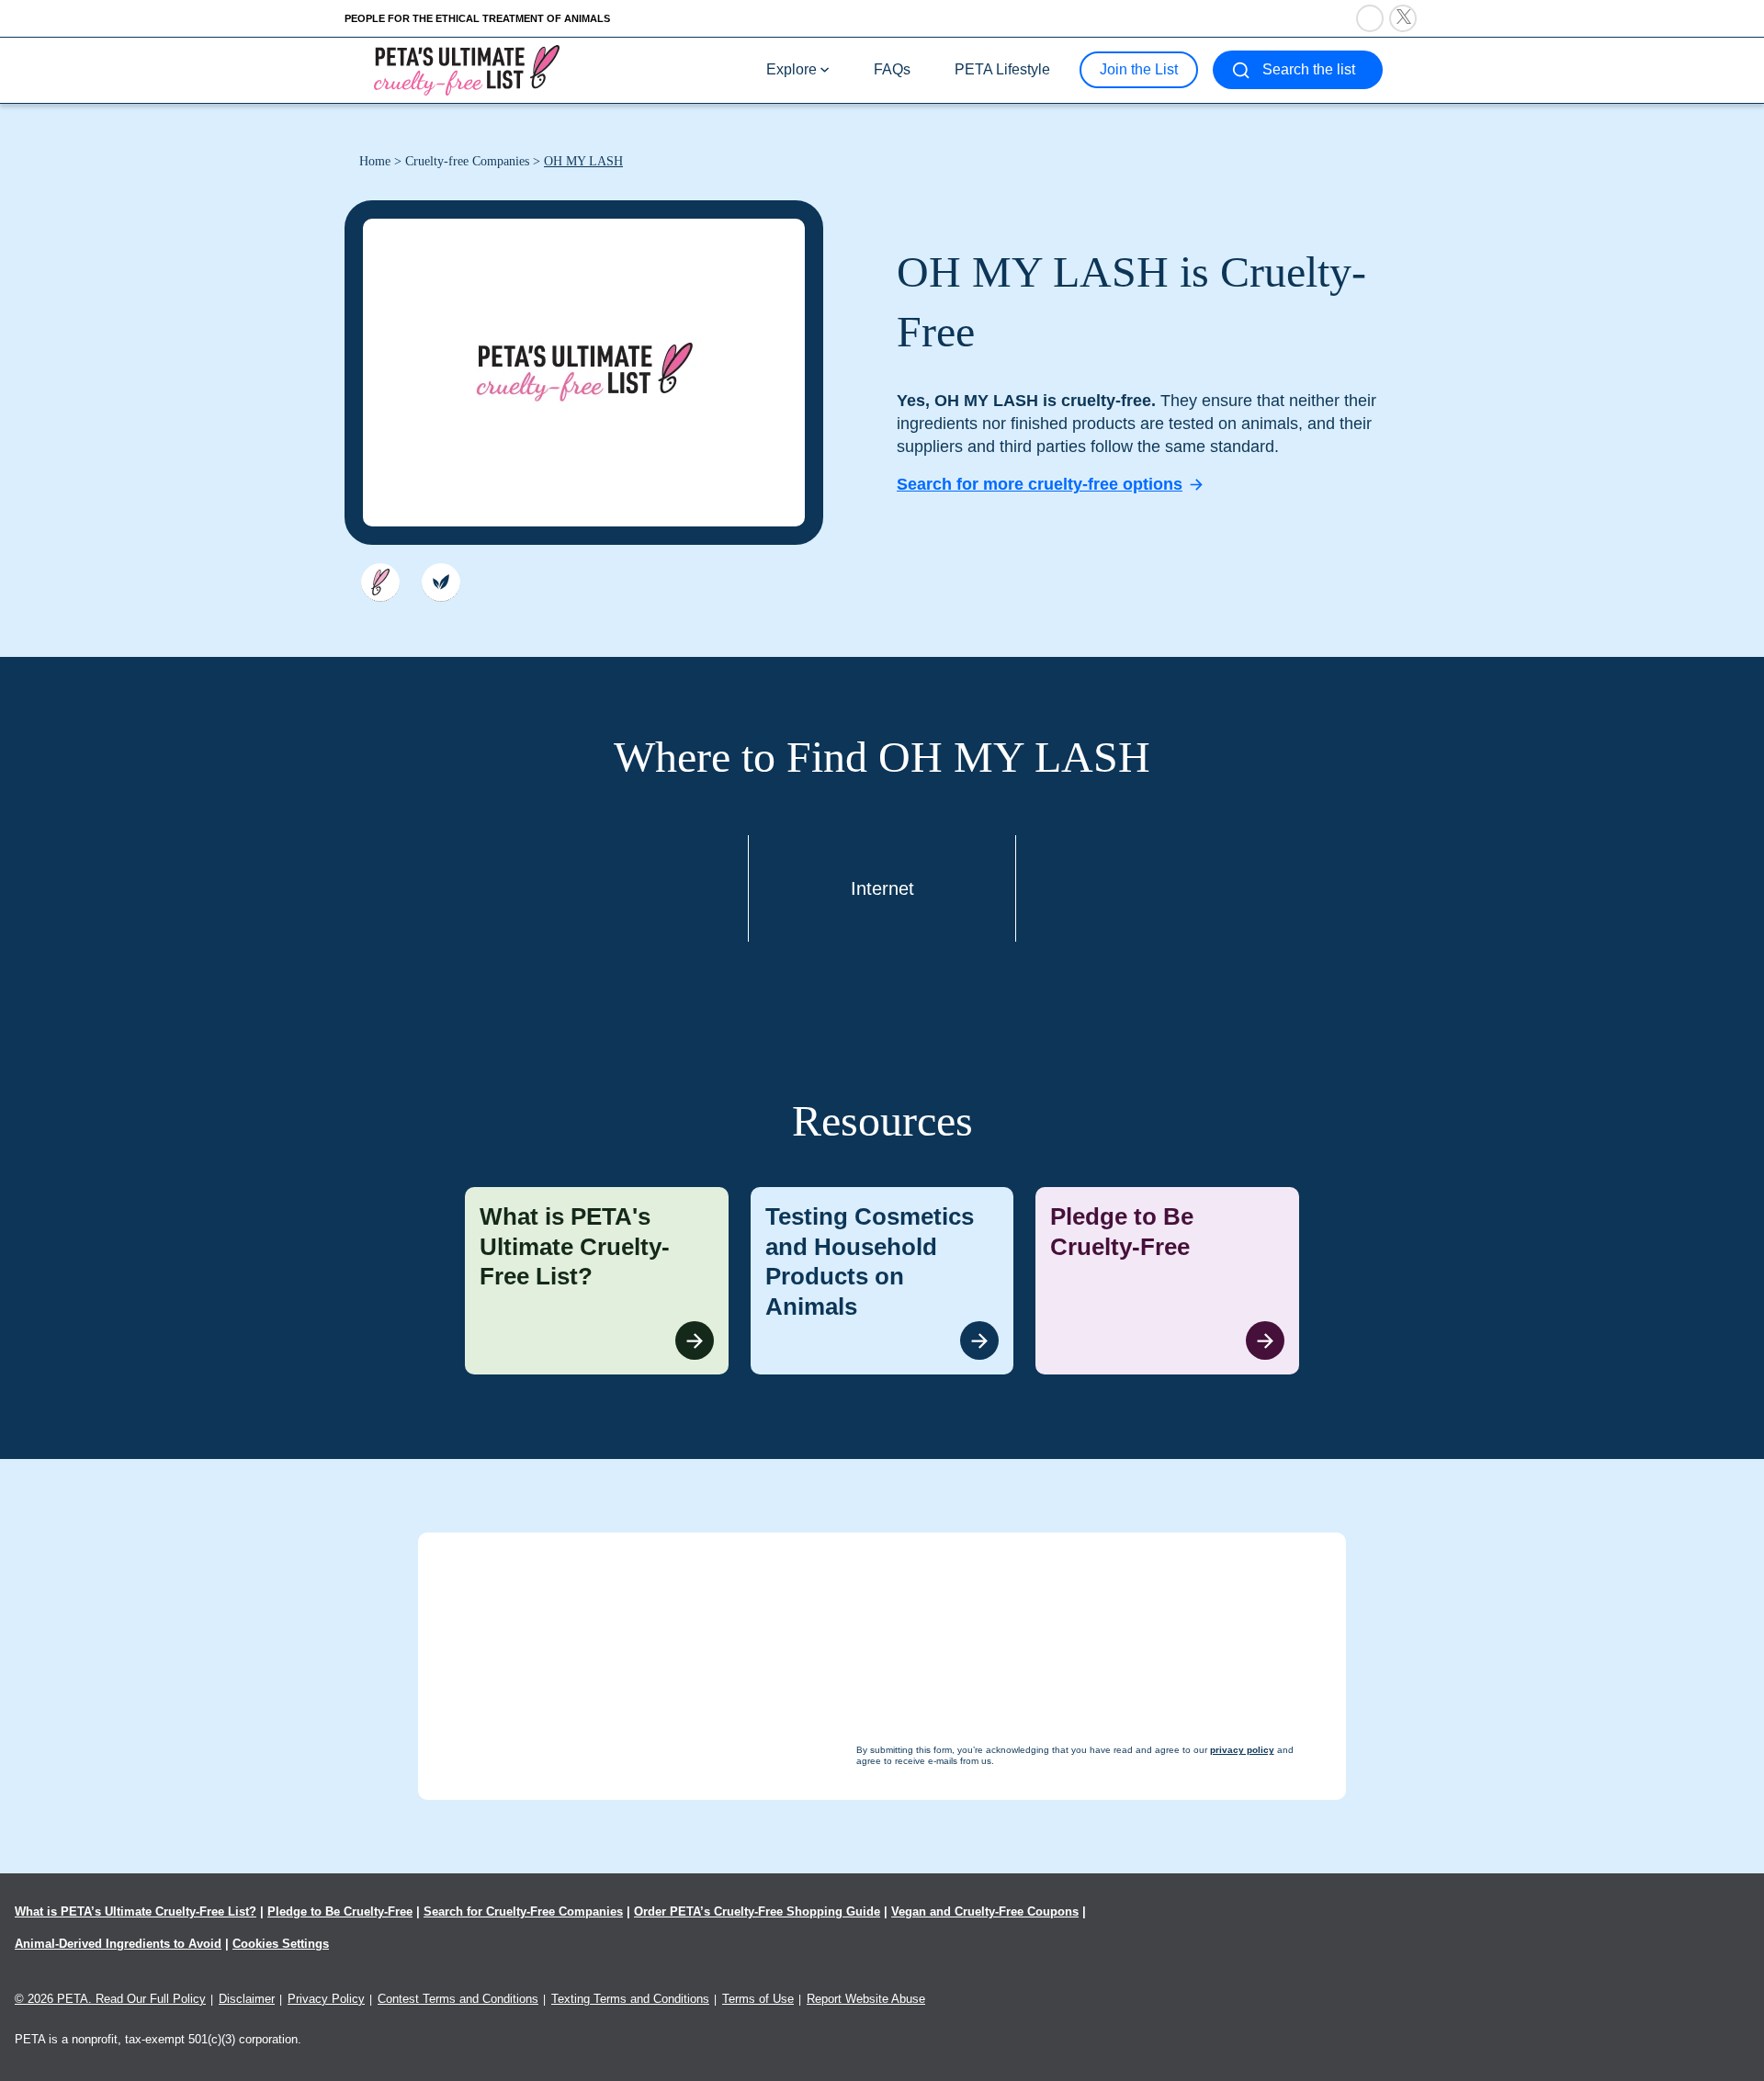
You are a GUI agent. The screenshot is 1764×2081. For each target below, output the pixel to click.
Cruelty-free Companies (467, 161)
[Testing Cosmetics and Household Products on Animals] (882, 1281)
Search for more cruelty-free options (1040, 484)
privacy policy (983, 2046)
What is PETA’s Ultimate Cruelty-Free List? (136, 1911)
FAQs (892, 69)
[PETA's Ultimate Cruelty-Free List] (467, 69)
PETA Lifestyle (1002, 69)
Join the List (1139, 69)
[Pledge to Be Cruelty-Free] (1167, 1281)
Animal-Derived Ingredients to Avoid (118, 1944)
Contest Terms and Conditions (458, 1999)
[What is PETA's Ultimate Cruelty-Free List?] (597, 1281)
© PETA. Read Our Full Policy (110, 1999)
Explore (792, 69)
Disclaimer (247, 1999)
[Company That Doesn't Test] (380, 582)
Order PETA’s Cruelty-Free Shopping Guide (757, 1911)
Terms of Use (758, 1999)
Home (375, 161)
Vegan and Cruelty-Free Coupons (985, 1911)
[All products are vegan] (441, 582)
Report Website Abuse (866, 1999)
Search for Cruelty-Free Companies (523, 1911)
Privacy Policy (326, 1999)
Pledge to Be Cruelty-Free (340, 1911)
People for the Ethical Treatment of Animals (477, 18)
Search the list (1309, 69)
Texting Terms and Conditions (630, 1999)
